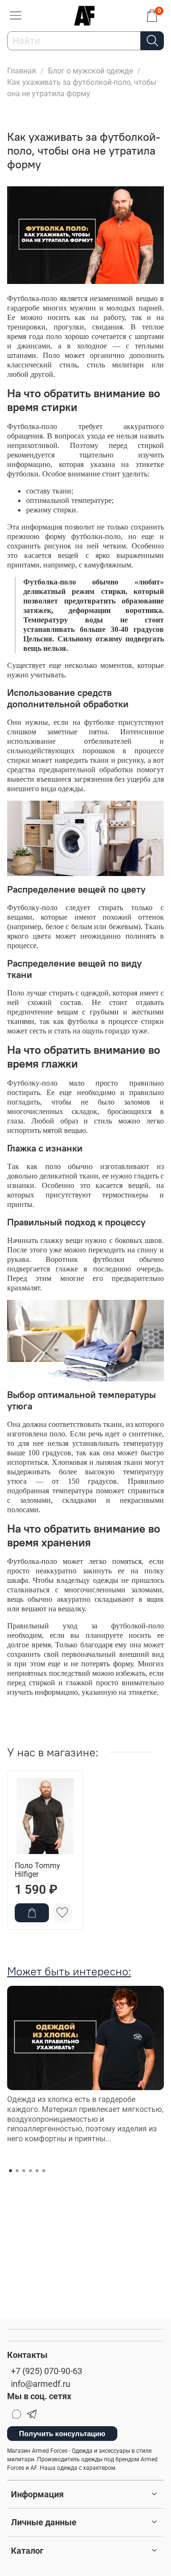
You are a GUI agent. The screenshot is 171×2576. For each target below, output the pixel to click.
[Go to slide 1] (10, 2171)
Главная (22, 71)
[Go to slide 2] (17, 2171)
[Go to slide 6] (44, 2171)
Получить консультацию (62, 2434)
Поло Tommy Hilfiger (38, 1870)
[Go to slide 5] (37, 2171)
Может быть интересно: (69, 1971)
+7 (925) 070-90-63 (47, 2371)
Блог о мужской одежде (90, 71)
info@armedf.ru (41, 2384)
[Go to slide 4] (30, 2171)
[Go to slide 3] (24, 2171)
